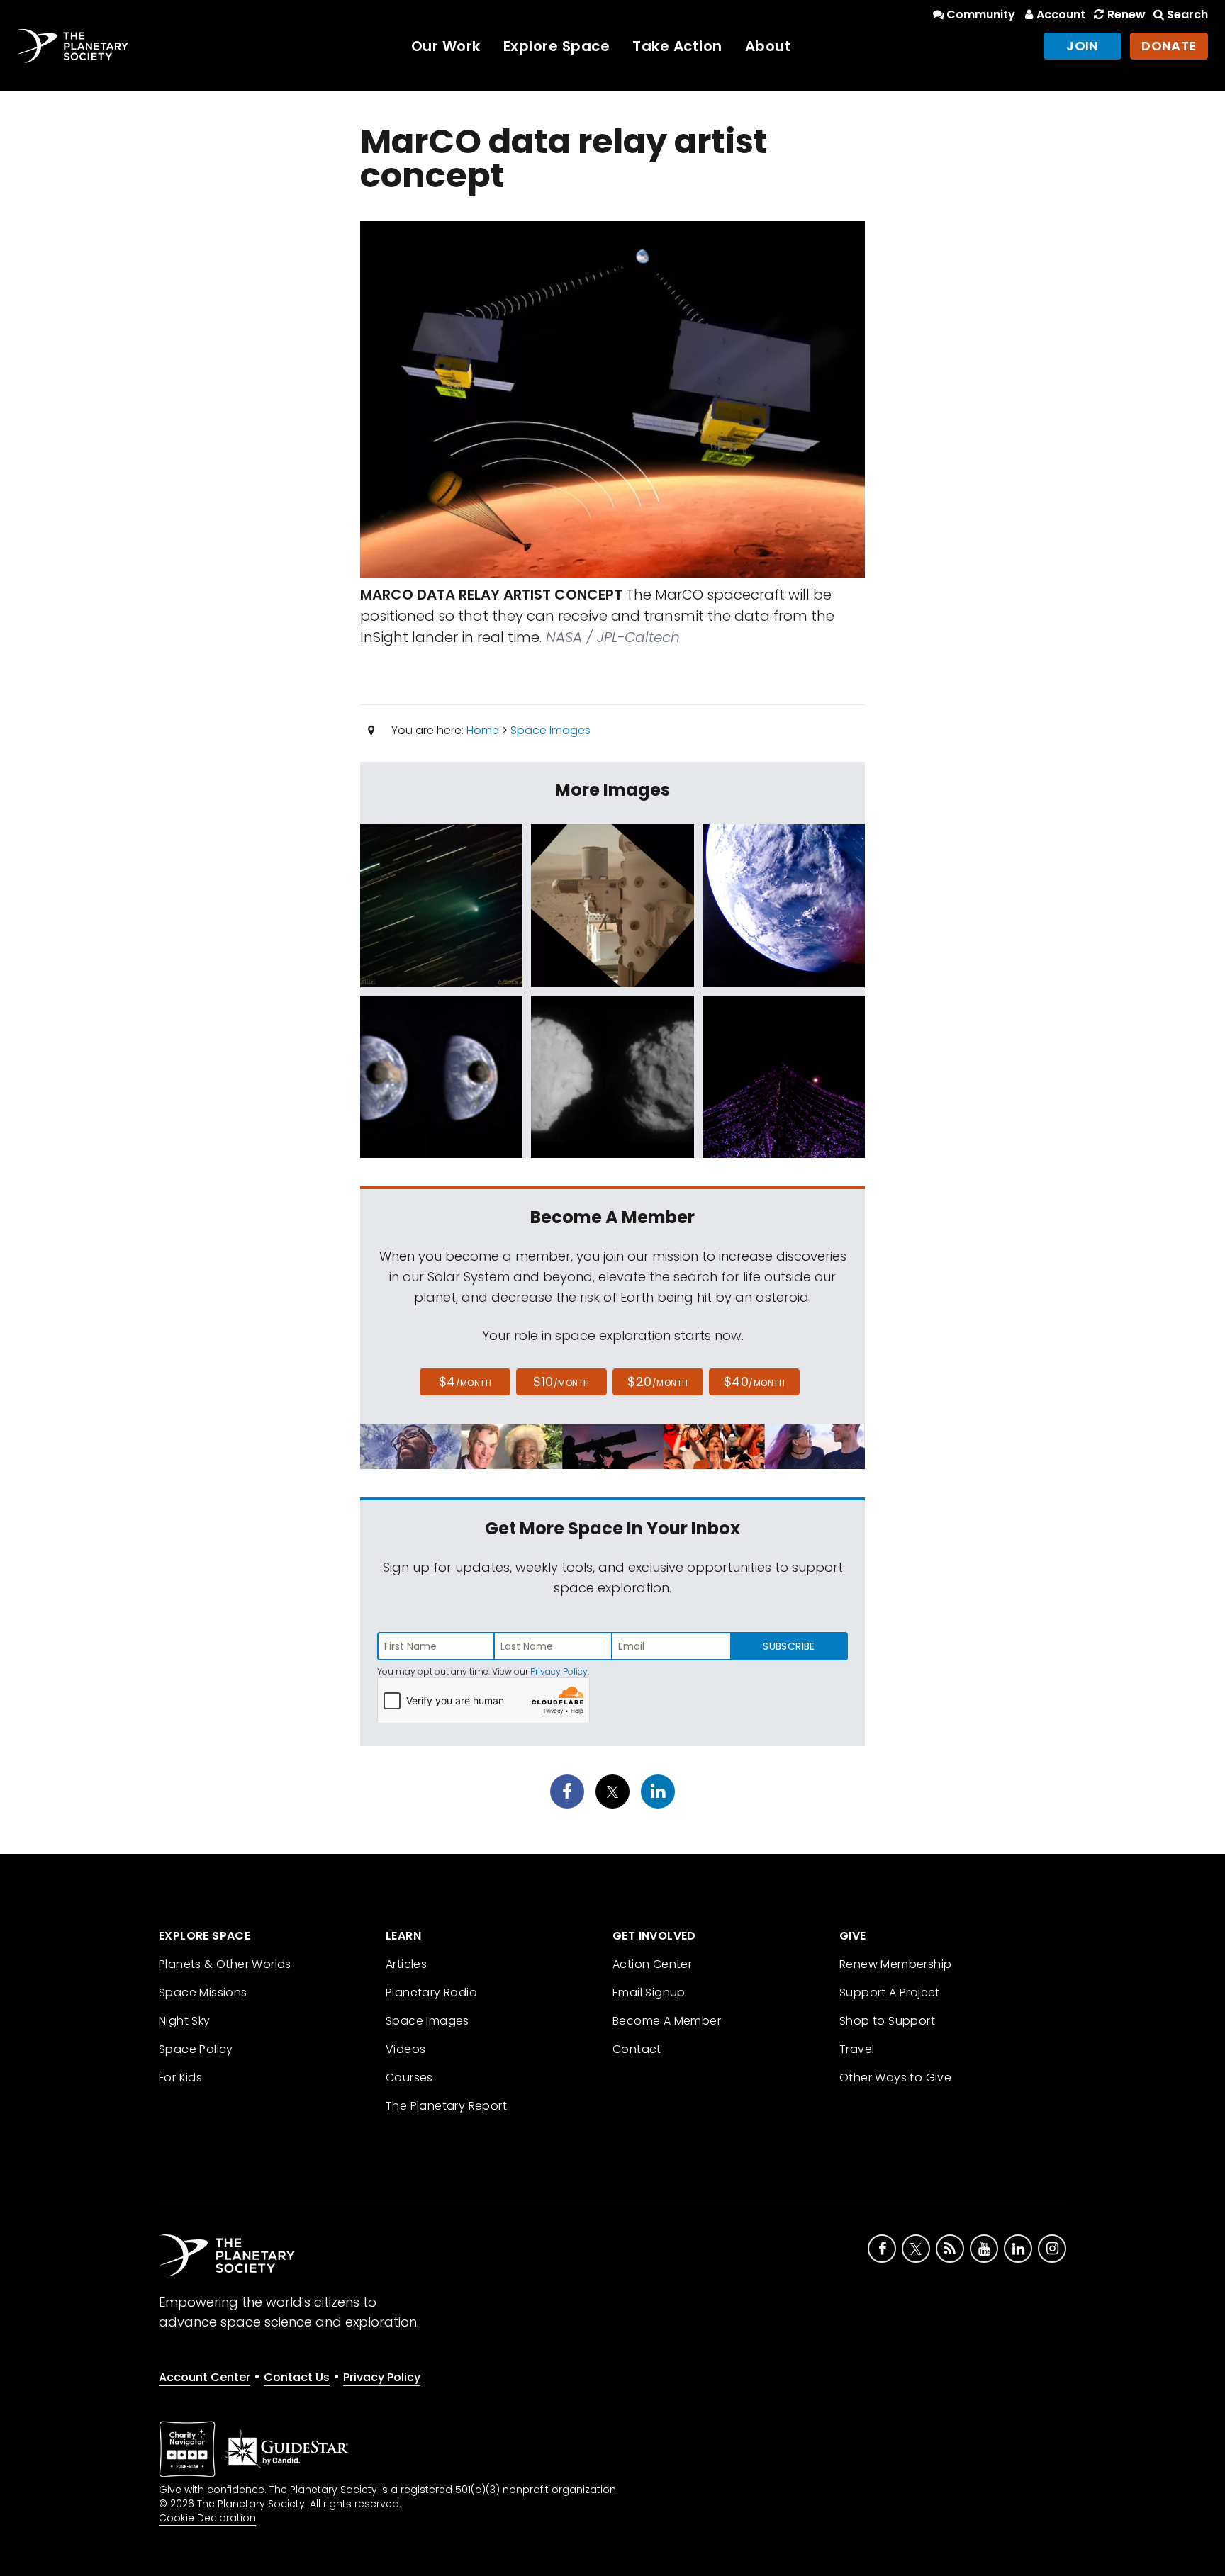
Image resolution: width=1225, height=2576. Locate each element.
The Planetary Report (446, 2106)
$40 (754, 1382)
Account (1061, 15)
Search (1187, 15)
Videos (405, 2049)
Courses (409, 2077)
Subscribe (789, 1646)
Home (483, 730)
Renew (1126, 15)
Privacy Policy (559, 1671)
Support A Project (890, 1992)
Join (1083, 46)
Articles (406, 1964)
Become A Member (667, 2021)
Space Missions (203, 1992)
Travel (857, 2049)
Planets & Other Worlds (225, 1964)
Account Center (205, 2377)
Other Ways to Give (895, 2077)
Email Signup (649, 1992)
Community (981, 15)
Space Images (550, 730)
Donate (1169, 46)
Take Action (677, 46)
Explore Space (557, 46)
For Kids (180, 2077)
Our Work (446, 46)
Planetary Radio (431, 1992)
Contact (637, 2049)
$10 (561, 1382)
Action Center (652, 1964)
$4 (465, 1382)
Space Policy (196, 2049)
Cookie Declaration (207, 2518)
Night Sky (185, 2021)
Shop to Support (887, 2021)
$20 (658, 1382)
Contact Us (297, 2377)
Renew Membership (895, 1964)
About (768, 46)
